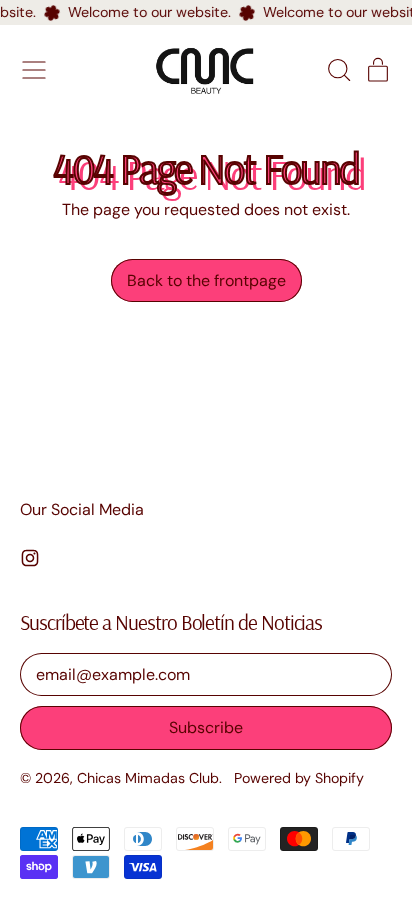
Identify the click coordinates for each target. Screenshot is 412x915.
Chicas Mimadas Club (148, 778)
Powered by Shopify (299, 778)
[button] (338, 70)
